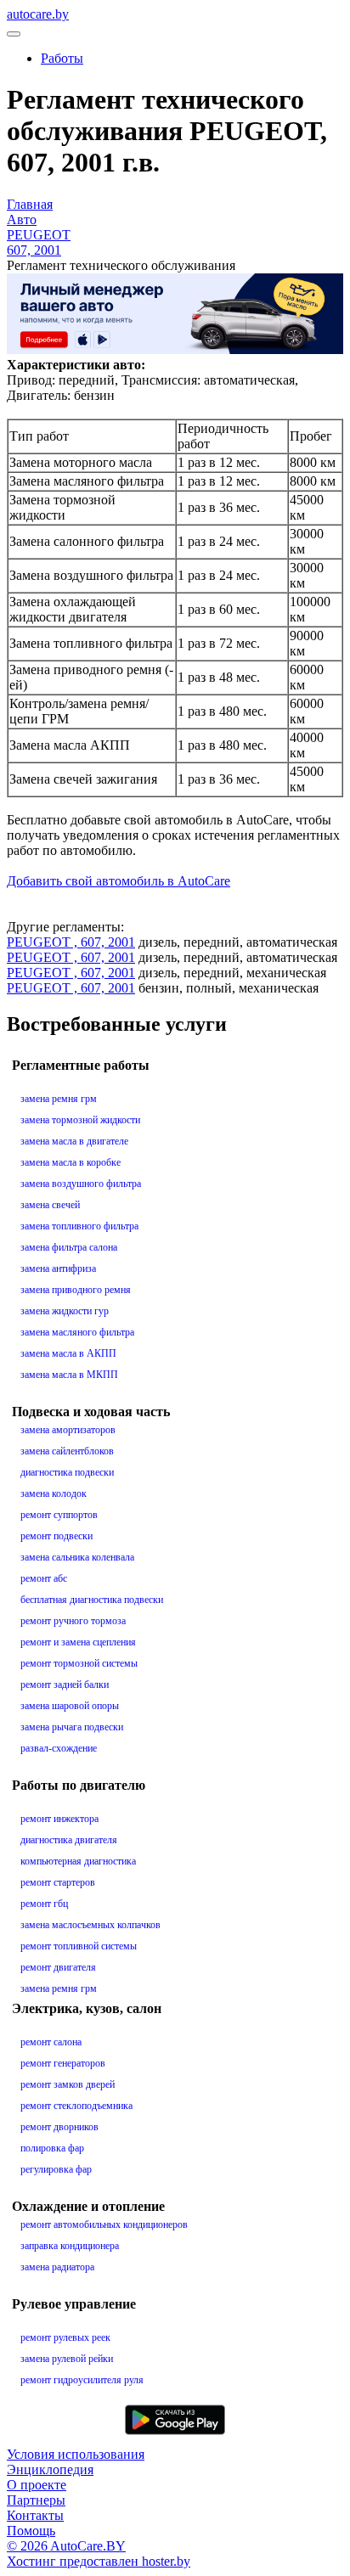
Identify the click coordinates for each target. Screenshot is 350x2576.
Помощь (31, 2531)
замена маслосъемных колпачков (90, 1925)
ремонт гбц (44, 1904)
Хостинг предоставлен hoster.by (99, 2561)
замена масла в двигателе (74, 1141)
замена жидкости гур (65, 1311)
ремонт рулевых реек (65, 2337)
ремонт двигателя (58, 1967)
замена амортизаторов (68, 1430)
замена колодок (54, 1493)
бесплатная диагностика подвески (92, 1600)
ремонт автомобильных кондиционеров (104, 2224)
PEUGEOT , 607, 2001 (71, 942)
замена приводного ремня (76, 1290)
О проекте (37, 2485)
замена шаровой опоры (70, 1706)
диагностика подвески (67, 1472)
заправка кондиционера (70, 2246)
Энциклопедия (50, 2469)
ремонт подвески (56, 1536)
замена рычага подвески (72, 1727)
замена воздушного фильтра (81, 1184)
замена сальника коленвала (77, 1557)
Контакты (35, 2515)
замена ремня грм (59, 1099)
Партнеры (36, 2500)
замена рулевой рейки (67, 2359)
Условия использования (76, 2454)
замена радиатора (57, 2267)
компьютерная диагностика (78, 1861)
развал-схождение (59, 1748)
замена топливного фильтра (79, 1226)
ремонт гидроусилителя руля (82, 2380)
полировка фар (52, 2148)
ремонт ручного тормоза (73, 1621)
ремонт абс (44, 1578)
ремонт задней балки (65, 1685)
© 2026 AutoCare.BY (66, 2546)
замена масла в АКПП (68, 1353)
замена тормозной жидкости (80, 1120)
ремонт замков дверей (68, 2084)
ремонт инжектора (59, 1819)
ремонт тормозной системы (79, 1663)
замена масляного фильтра (77, 1332)
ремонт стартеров (58, 1882)
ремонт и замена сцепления (78, 1642)
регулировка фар (56, 2169)
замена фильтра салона (69, 1247)
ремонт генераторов (63, 2063)
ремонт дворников (59, 2127)
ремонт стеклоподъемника (76, 2106)
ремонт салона (51, 2042)
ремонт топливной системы (79, 1946)
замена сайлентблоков (67, 1451)
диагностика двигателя (69, 1840)
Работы (62, 58)
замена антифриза (58, 1268)
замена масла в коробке (71, 1162)
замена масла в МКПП (69, 1375)
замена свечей (50, 1205)
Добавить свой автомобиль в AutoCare (119, 881)
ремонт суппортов (59, 1515)
